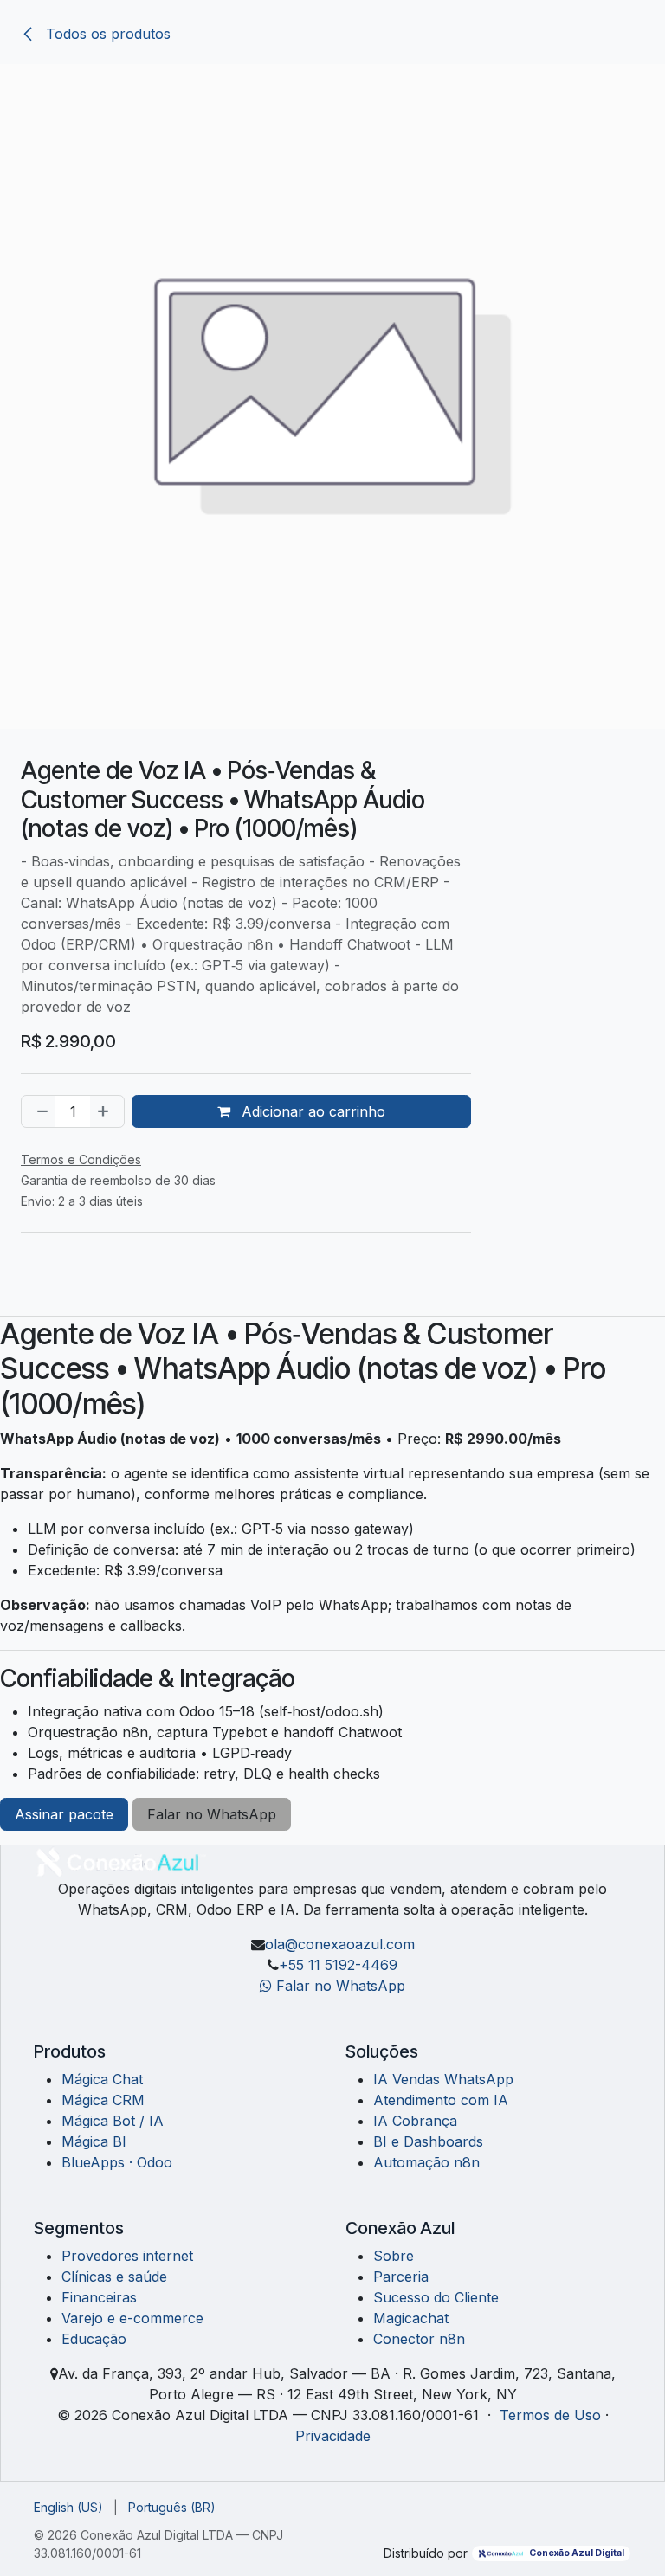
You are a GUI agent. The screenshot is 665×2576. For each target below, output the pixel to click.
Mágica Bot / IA (113, 2121)
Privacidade (333, 2436)
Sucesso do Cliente (436, 2297)
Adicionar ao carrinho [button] (311, 1111)
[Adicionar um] (107, 1111)
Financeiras (99, 2297)
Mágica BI (94, 2141)
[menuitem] (68, 2507)
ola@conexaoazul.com (340, 1944)
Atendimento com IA (441, 2100)
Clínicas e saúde (114, 2277)
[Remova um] (39, 1111)
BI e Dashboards (428, 2141)
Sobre (394, 2256)
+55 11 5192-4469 (338, 1965)
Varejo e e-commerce (132, 2318)
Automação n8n (426, 2162)
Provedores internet (127, 2256)
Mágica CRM (103, 2100)
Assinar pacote (64, 1814)
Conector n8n (419, 2339)
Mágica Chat (102, 2079)
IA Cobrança (415, 2121)
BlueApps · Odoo (117, 2162)
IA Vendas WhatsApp (443, 2079)
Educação (94, 2339)
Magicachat (411, 2318)
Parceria (401, 2277)
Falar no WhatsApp (212, 1814)
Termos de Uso (550, 2415)
